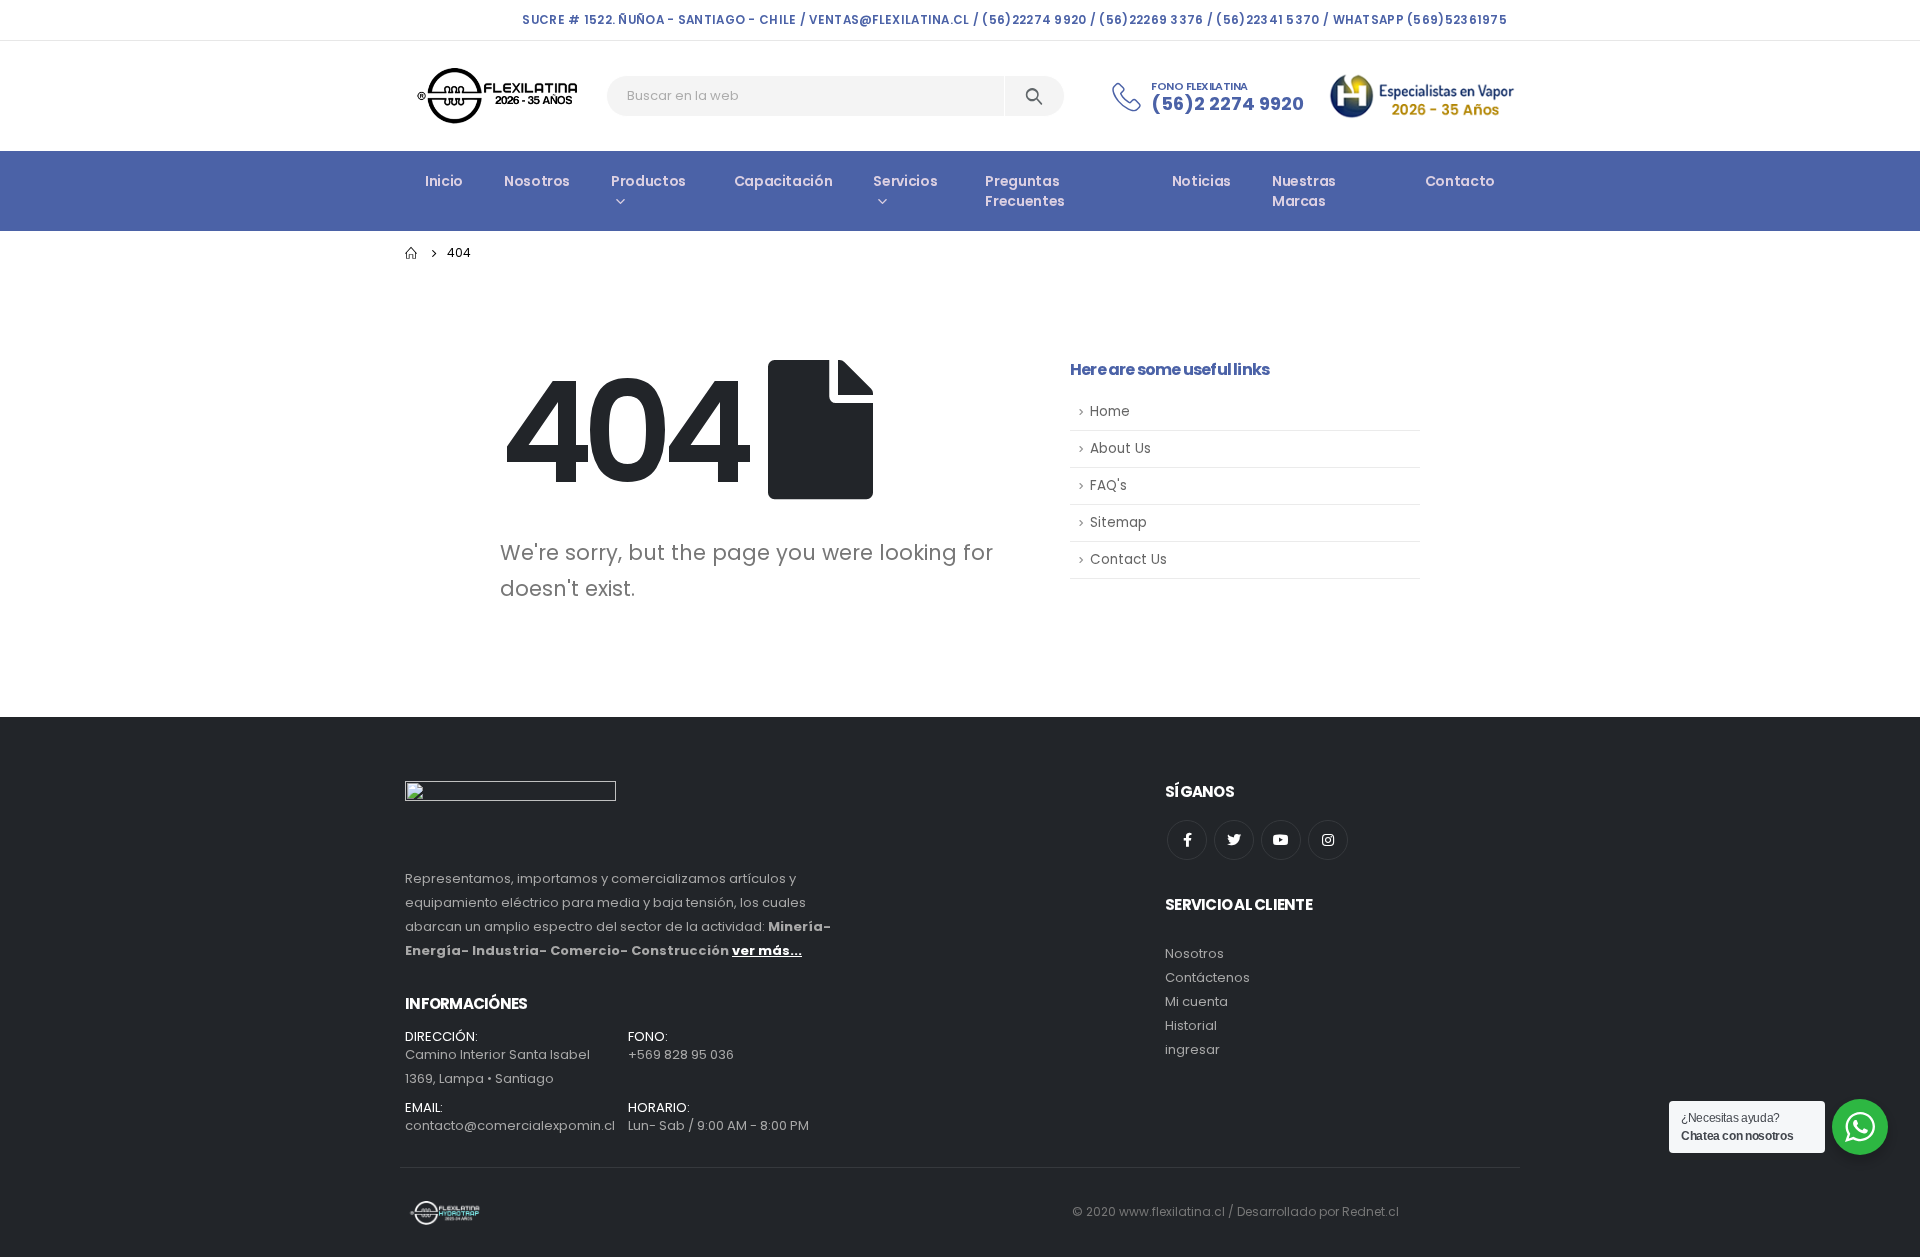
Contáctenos (1207, 977)
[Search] (1034, 96)
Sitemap (1118, 522)
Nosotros (537, 181)
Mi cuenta (1196, 1001)
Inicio (444, 181)
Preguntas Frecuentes (1025, 191)
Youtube (1281, 840)
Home (1110, 411)
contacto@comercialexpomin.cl (510, 1125)
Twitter (1234, 840)
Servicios (905, 181)
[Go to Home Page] (412, 253)
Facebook (1187, 840)
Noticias (1201, 181)
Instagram (1328, 840)
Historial (1191, 1025)
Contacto (1460, 181)
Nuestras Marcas (1304, 191)
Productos (648, 181)
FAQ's (1108, 485)
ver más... (767, 950)
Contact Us (1128, 559)
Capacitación (783, 181)
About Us (1120, 448)
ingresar (1192, 1049)
